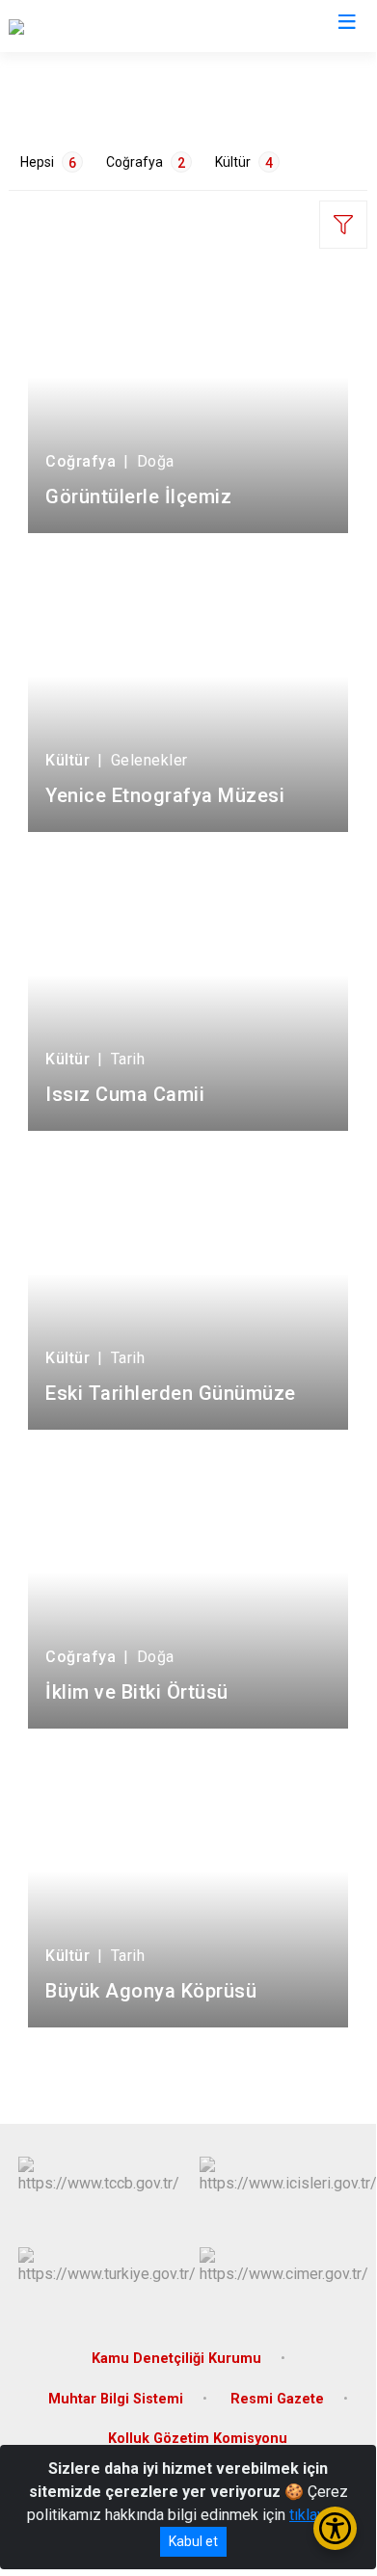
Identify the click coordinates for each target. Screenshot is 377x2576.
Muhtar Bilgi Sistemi (116, 2399)
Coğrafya (146, 162)
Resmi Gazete (277, 2399)
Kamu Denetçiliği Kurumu (176, 2359)
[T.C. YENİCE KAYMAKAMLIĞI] (105, 26)
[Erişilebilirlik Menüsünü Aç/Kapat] (335, 2528)
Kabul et (193, 2541)
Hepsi (48, 162)
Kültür (244, 162)
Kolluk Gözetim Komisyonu (198, 2439)
